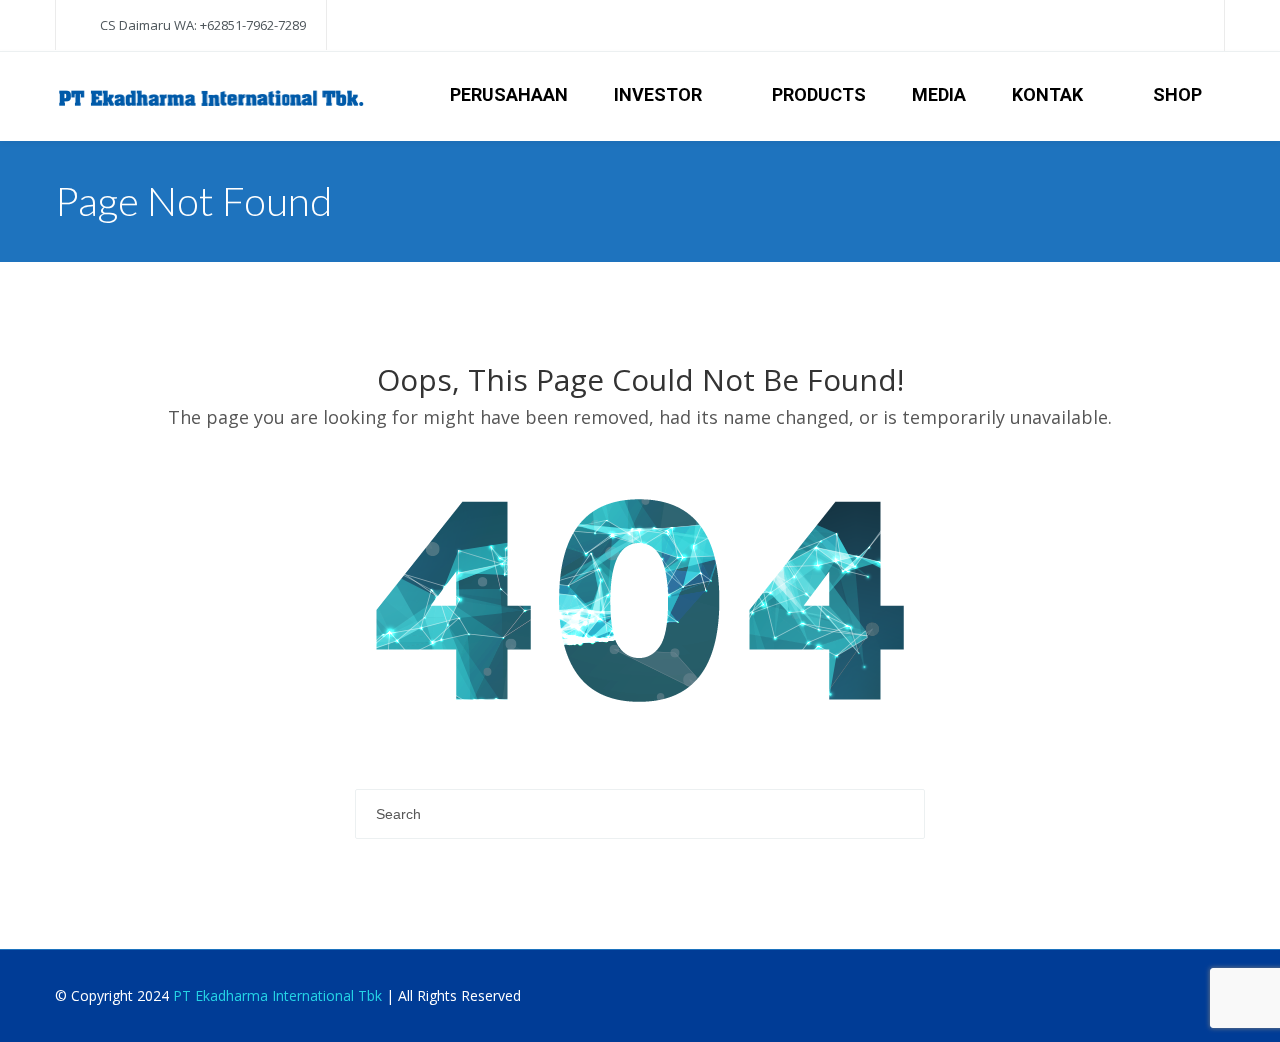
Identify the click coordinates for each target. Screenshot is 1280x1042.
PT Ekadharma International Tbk (277, 995)
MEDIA (939, 94)
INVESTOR (658, 94)
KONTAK (1047, 94)
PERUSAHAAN (509, 94)
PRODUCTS (819, 94)
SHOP (1177, 94)
